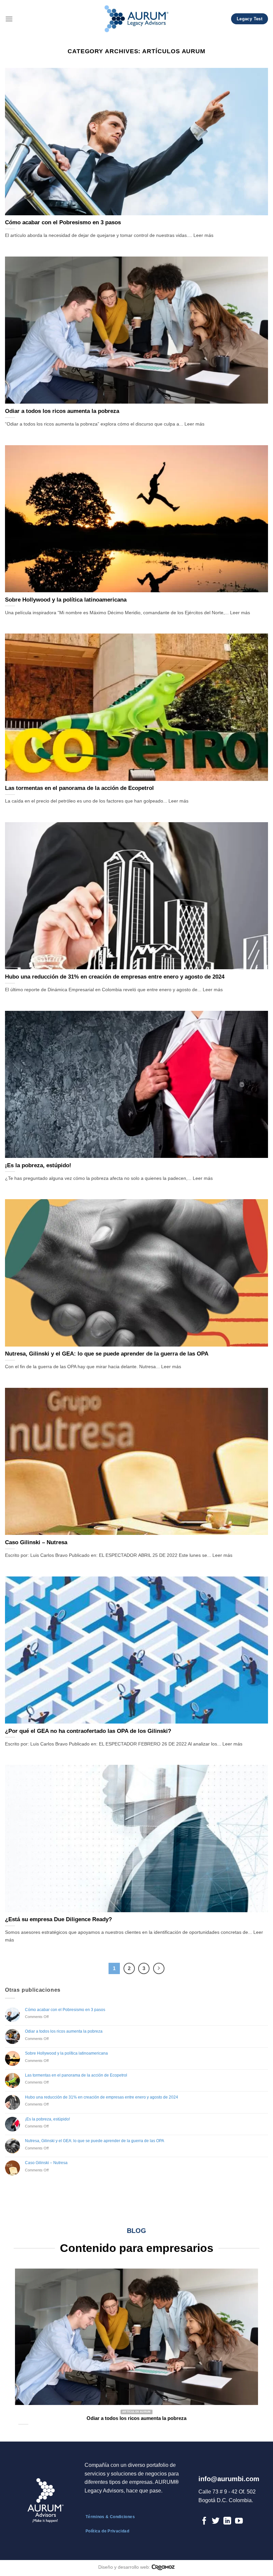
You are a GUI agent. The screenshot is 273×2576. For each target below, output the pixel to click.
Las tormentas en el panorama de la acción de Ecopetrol (76, 2075)
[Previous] (27, 2343)
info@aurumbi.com (229, 2479)
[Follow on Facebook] (204, 2521)
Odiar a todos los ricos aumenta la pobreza (64, 2031)
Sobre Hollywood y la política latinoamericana (66, 2053)
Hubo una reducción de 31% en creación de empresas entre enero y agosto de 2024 (102, 2097)
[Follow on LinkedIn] (227, 2521)
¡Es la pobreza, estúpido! (47, 2119)
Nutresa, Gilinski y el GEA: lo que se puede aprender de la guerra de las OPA (95, 2141)
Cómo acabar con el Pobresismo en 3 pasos (65, 2010)
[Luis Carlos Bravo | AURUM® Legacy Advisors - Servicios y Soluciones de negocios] (137, 19)
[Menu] (9, 19)
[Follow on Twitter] (216, 2521)
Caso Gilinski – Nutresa (46, 2163)
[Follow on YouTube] (239, 2521)
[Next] (246, 2343)
